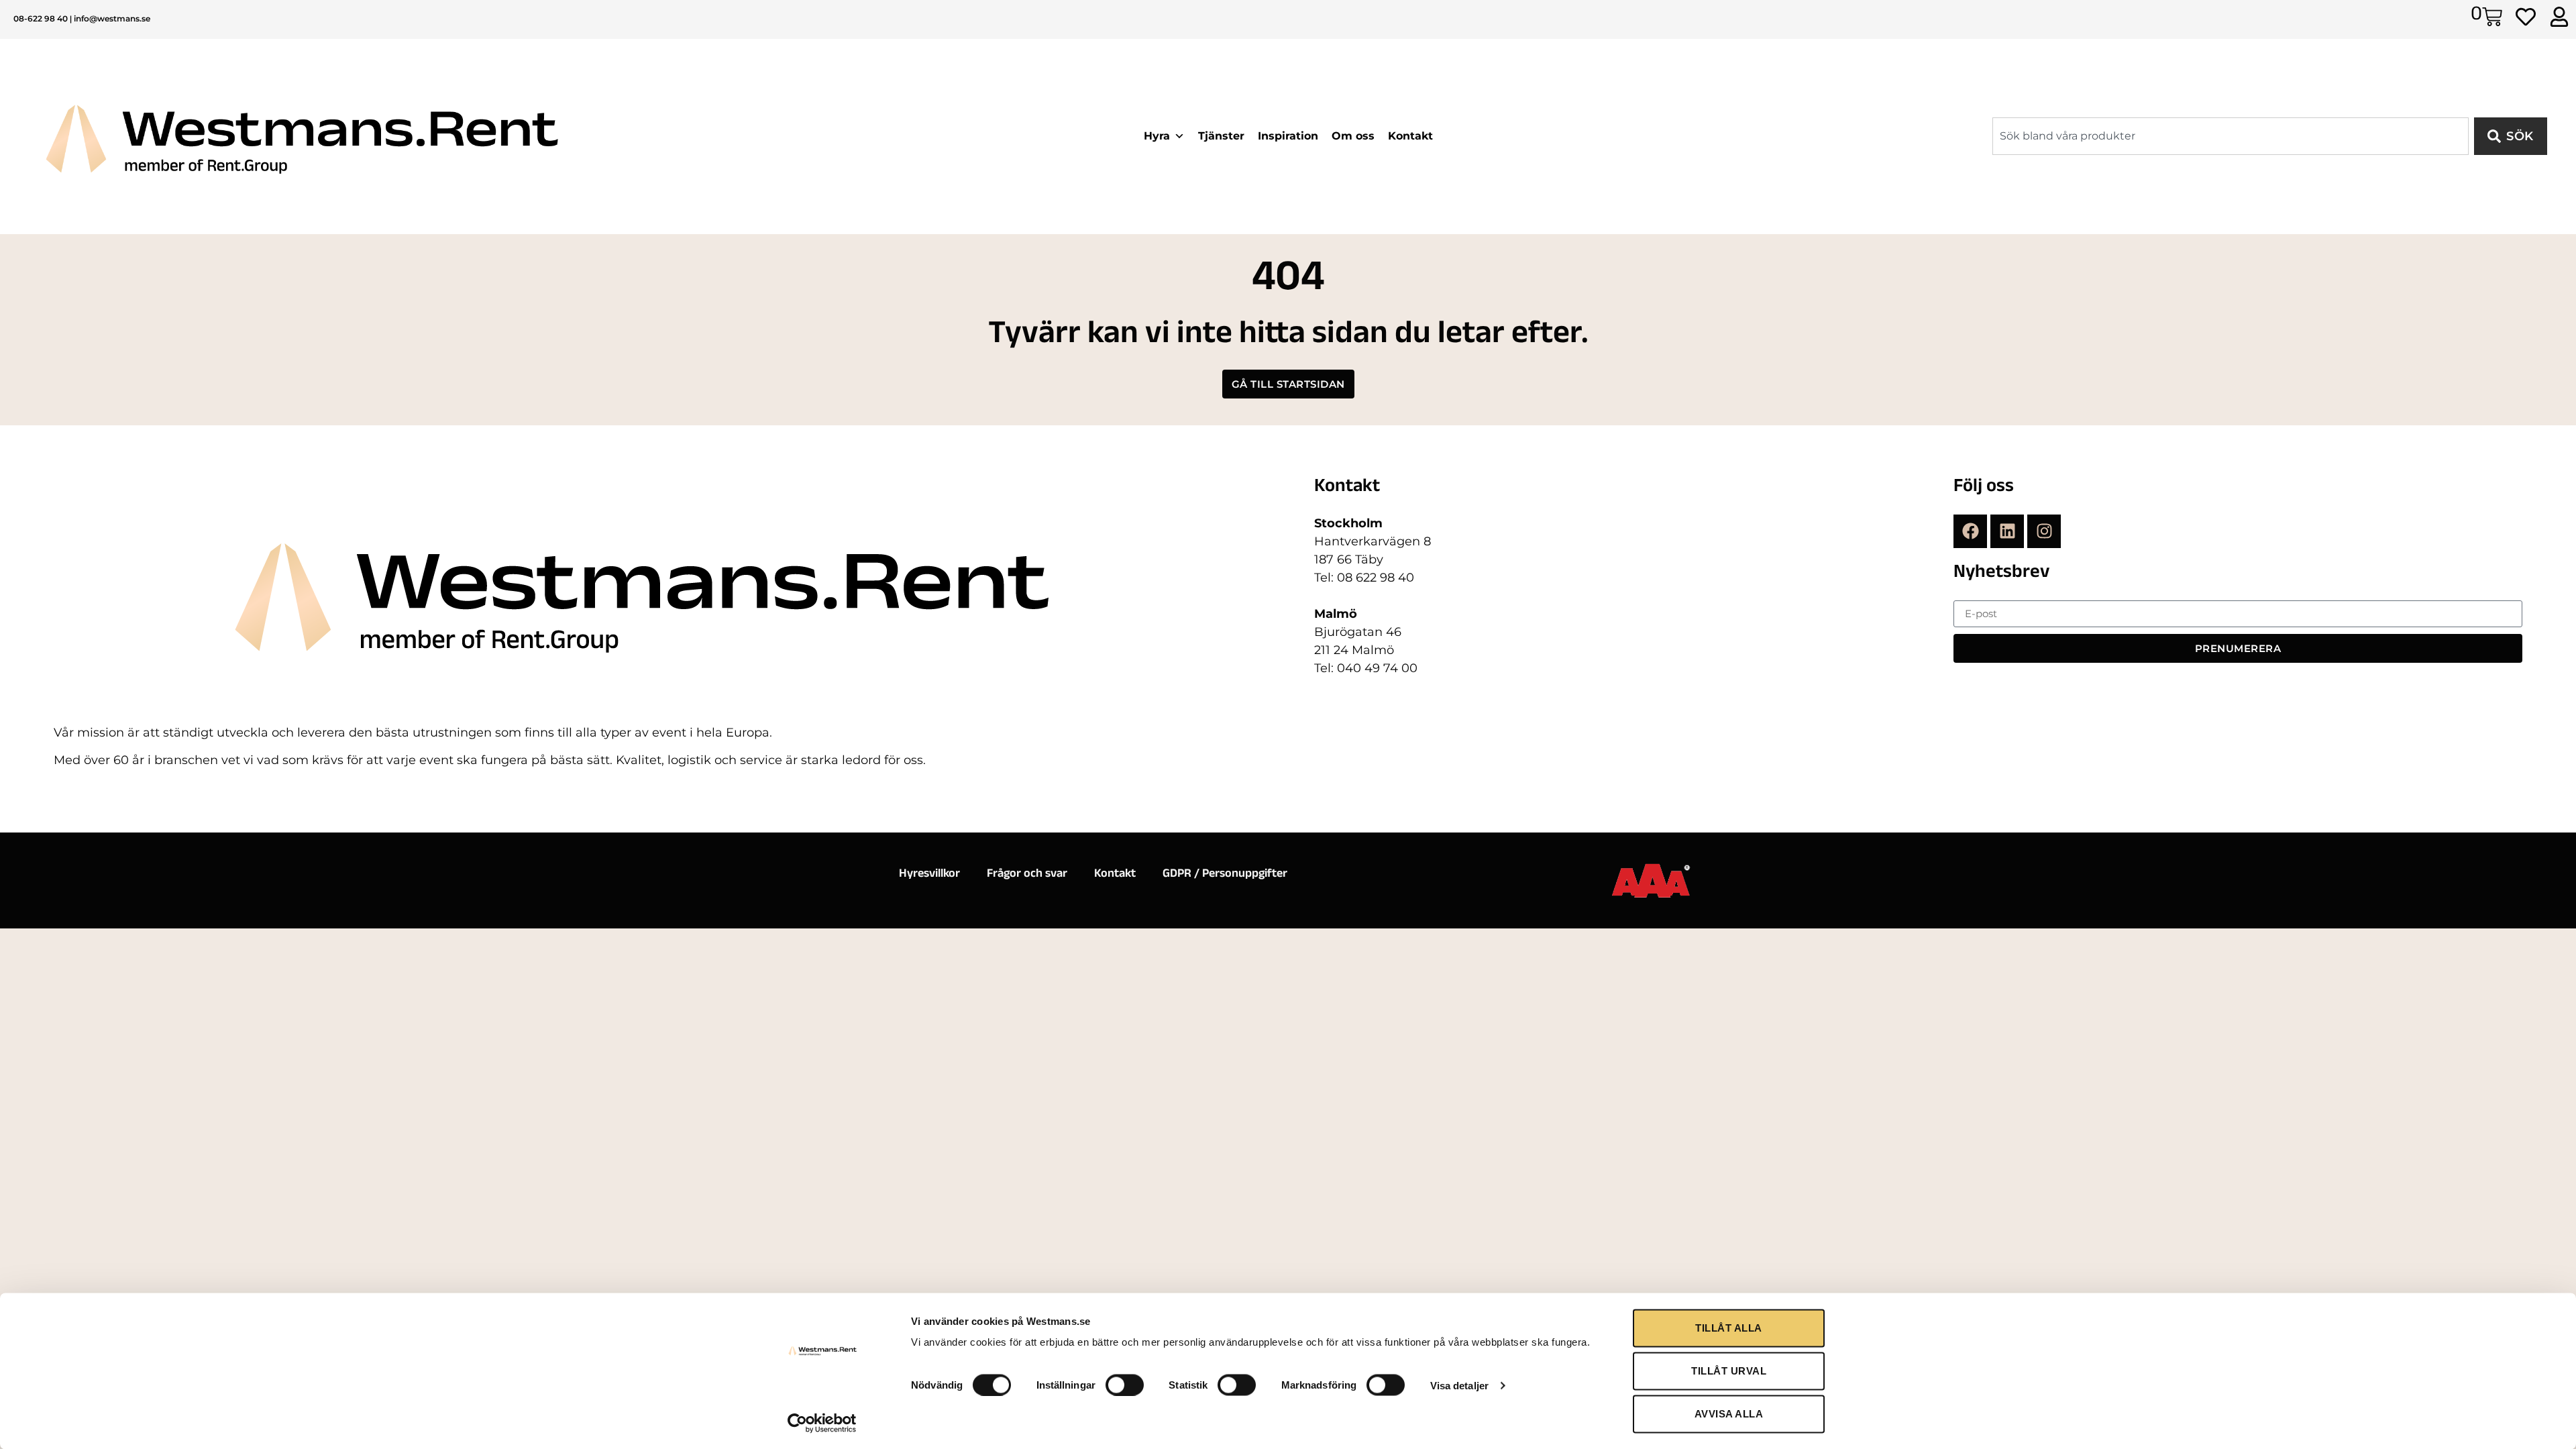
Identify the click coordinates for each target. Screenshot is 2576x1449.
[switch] (1125, 1385)
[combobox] (2231, 136)
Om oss (1353, 136)
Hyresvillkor (929, 875)
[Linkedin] (2007, 531)
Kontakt (1410, 136)
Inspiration (1288, 136)
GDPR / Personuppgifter (1225, 875)
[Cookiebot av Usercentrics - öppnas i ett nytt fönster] (822, 1423)
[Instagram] (2044, 531)
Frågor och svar (1027, 875)
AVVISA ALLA (1729, 1414)
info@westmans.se (112, 18)
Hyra (1157, 136)
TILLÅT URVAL (1729, 1371)
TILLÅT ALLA (1729, 1328)
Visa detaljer (1459, 1385)
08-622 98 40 (41, 18)
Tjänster (1221, 136)
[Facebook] (1970, 531)
